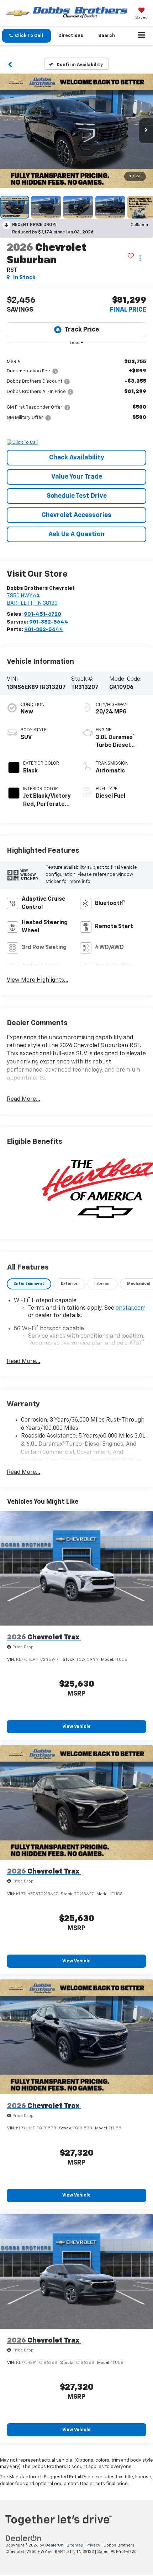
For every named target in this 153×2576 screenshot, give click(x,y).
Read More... (23, 1099)
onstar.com (131, 1308)
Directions (71, 36)
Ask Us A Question (76, 534)
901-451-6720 (43, 614)
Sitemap (75, 2545)
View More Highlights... (38, 980)
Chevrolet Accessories (76, 515)
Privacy (93, 2545)
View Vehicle (76, 1727)
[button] (27, 36)
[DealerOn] (23, 2538)
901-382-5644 (49, 622)
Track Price (82, 330)
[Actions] (140, 258)
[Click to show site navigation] (142, 36)
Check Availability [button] (77, 458)
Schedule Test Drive (77, 496)
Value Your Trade (77, 477)
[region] (77, 389)
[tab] (29, 1284)
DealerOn (54, 2545)
